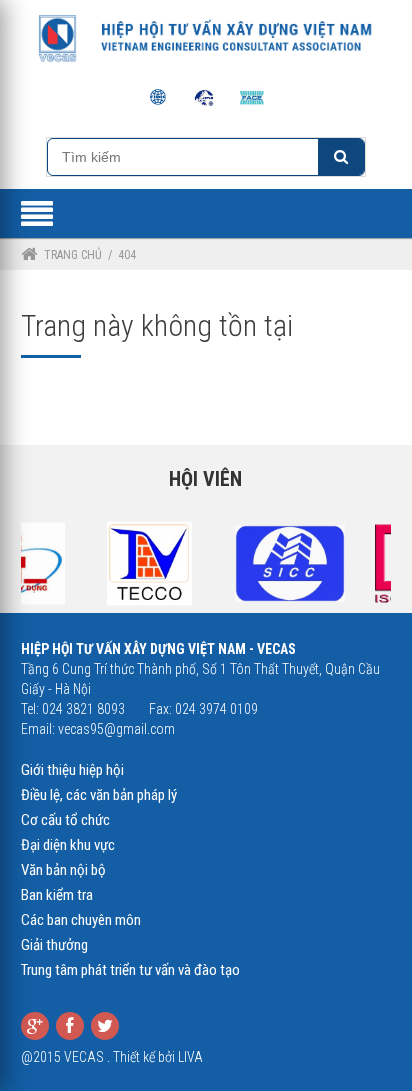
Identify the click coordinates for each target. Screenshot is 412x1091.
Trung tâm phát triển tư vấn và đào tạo (130, 970)
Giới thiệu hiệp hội (72, 770)
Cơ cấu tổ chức (65, 820)
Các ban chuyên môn (81, 920)
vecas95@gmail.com (116, 729)
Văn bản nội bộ (63, 870)
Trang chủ (73, 255)
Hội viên (205, 479)
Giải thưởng (54, 945)
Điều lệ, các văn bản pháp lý (99, 795)
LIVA (190, 1057)
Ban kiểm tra (57, 895)
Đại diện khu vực (68, 845)
